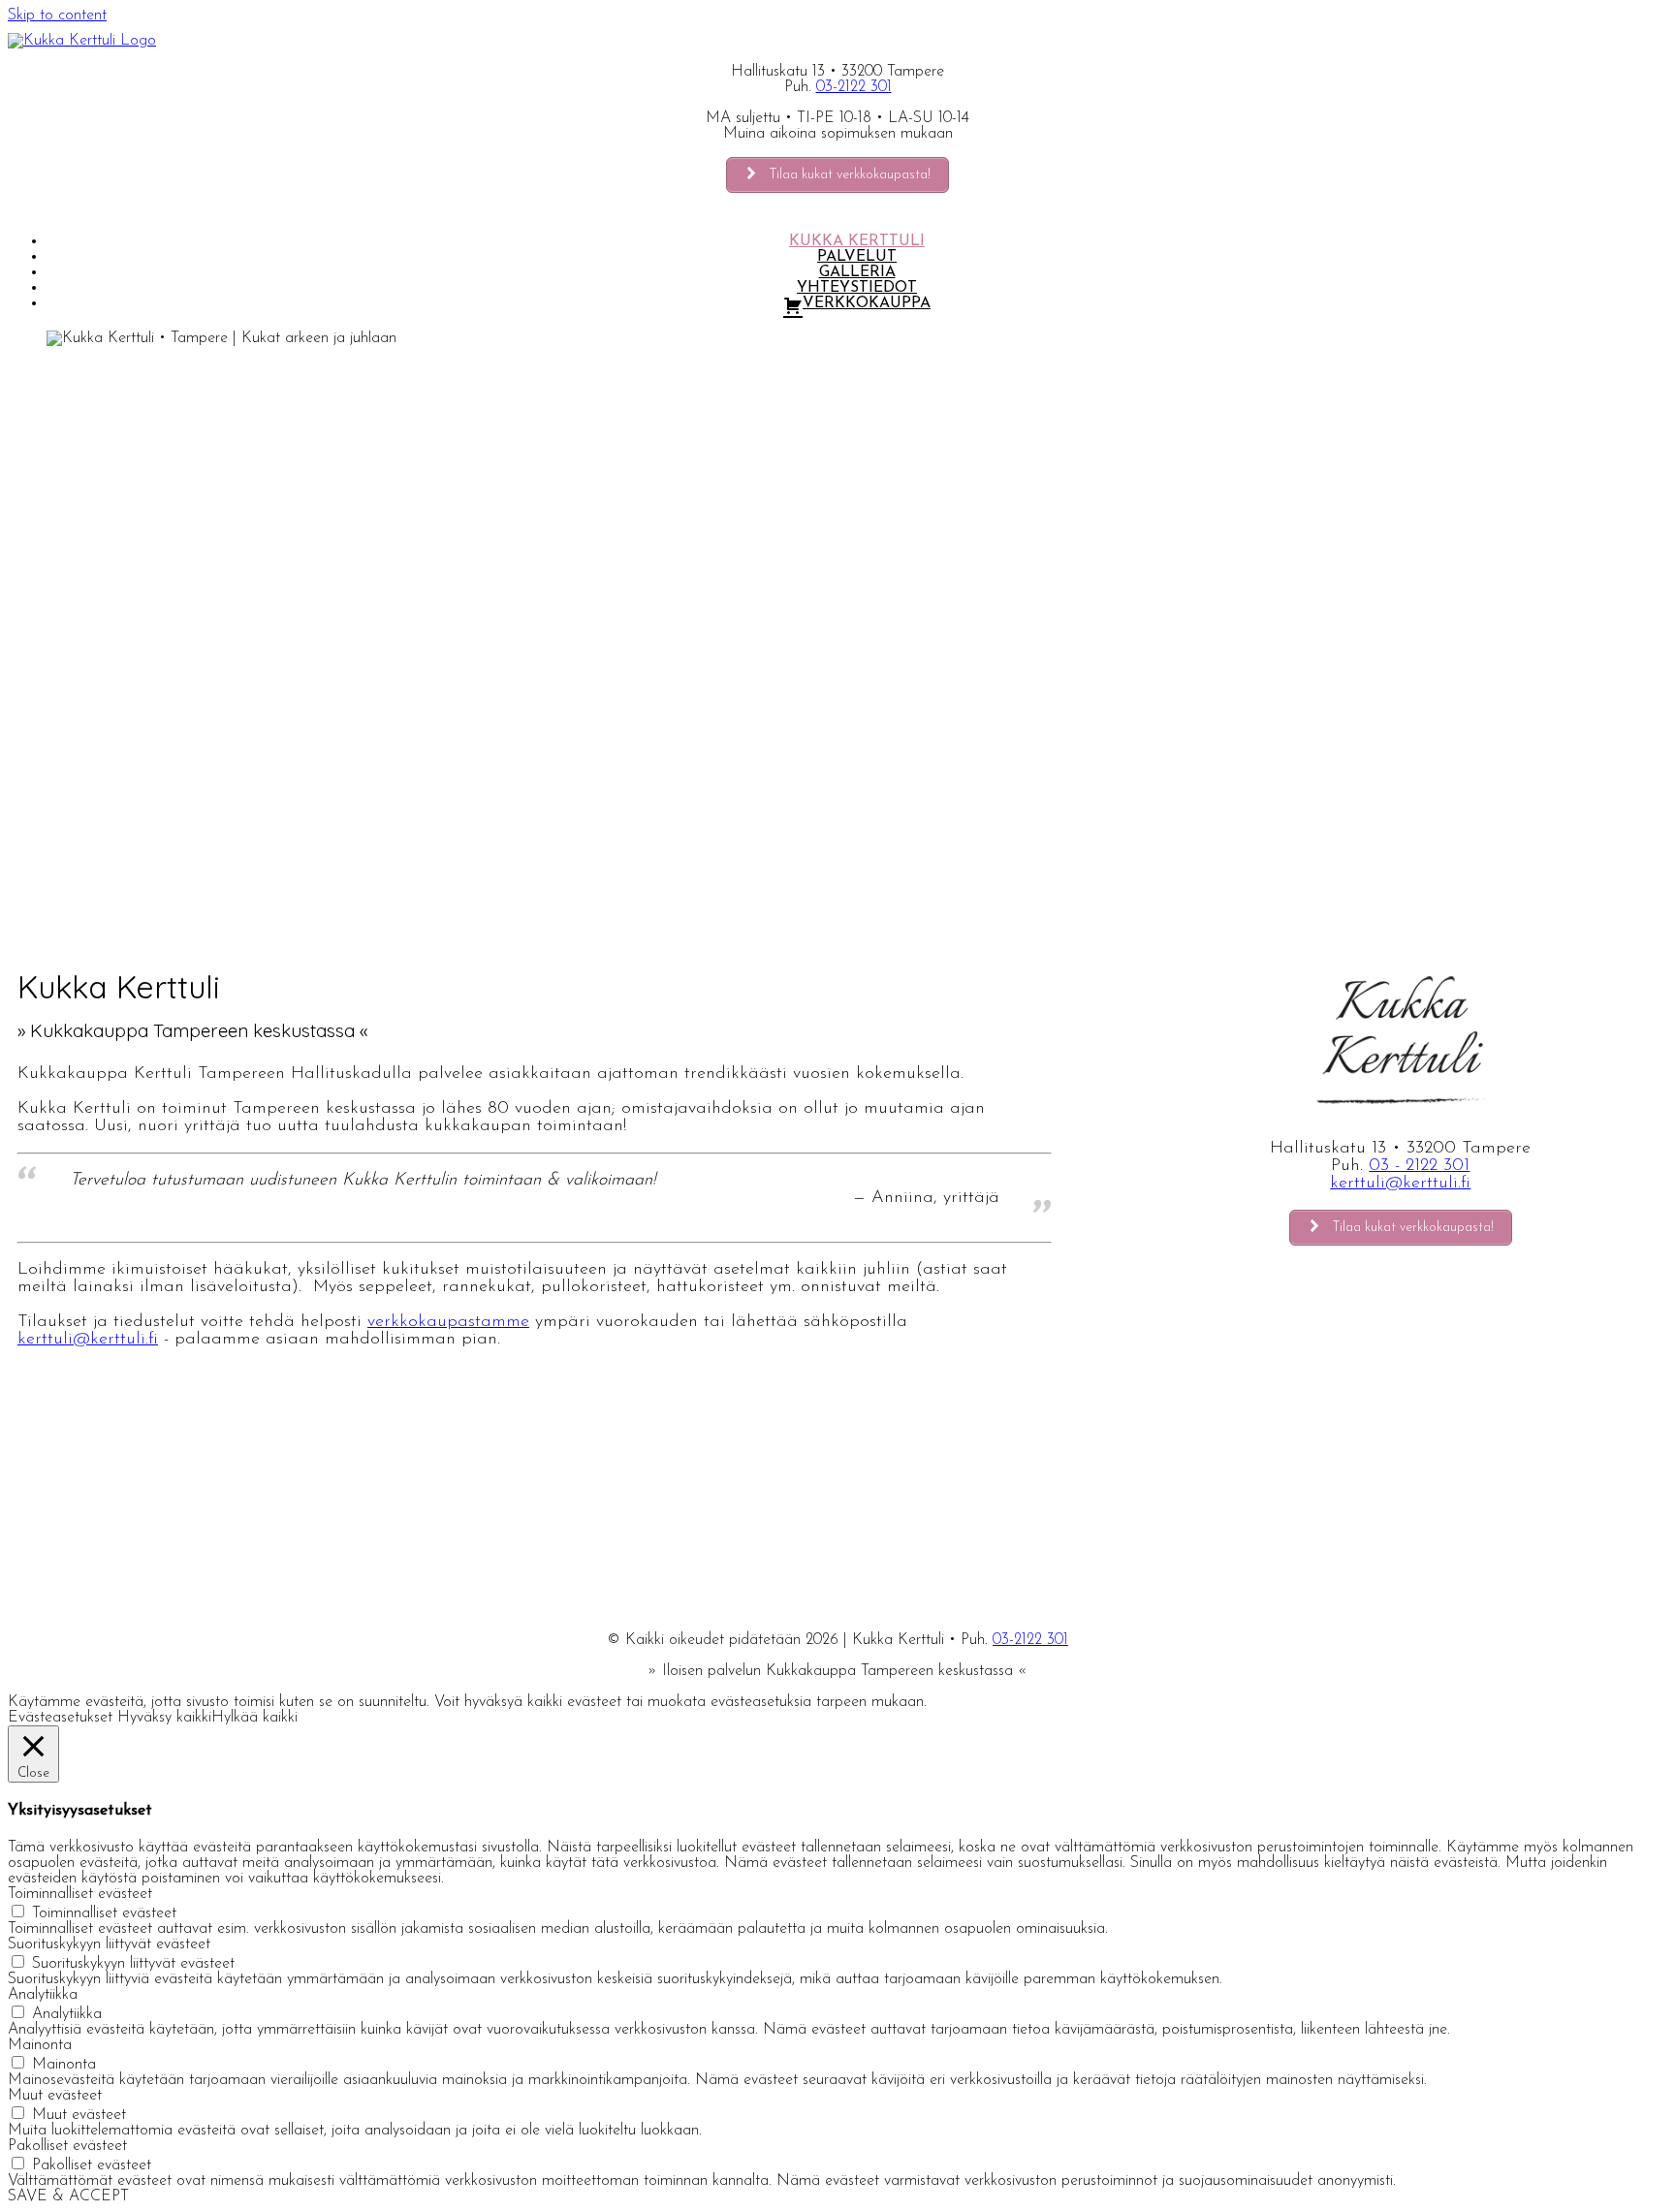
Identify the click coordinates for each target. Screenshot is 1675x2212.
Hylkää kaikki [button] (254, 1718)
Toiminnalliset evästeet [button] (80, 1894)
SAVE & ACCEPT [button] (68, 2196)
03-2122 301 (854, 87)
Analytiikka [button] (43, 1995)
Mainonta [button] (40, 2045)
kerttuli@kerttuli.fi (88, 1340)
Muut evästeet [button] (55, 2096)
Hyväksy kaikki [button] (164, 1718)
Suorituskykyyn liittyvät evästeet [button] (109, 1944)
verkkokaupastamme (448, 1322)
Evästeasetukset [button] (60, 1718)
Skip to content (57, 16)
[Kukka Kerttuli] (82, 41)
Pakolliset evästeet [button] (67, 2146)
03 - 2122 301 (1419, 1166)
